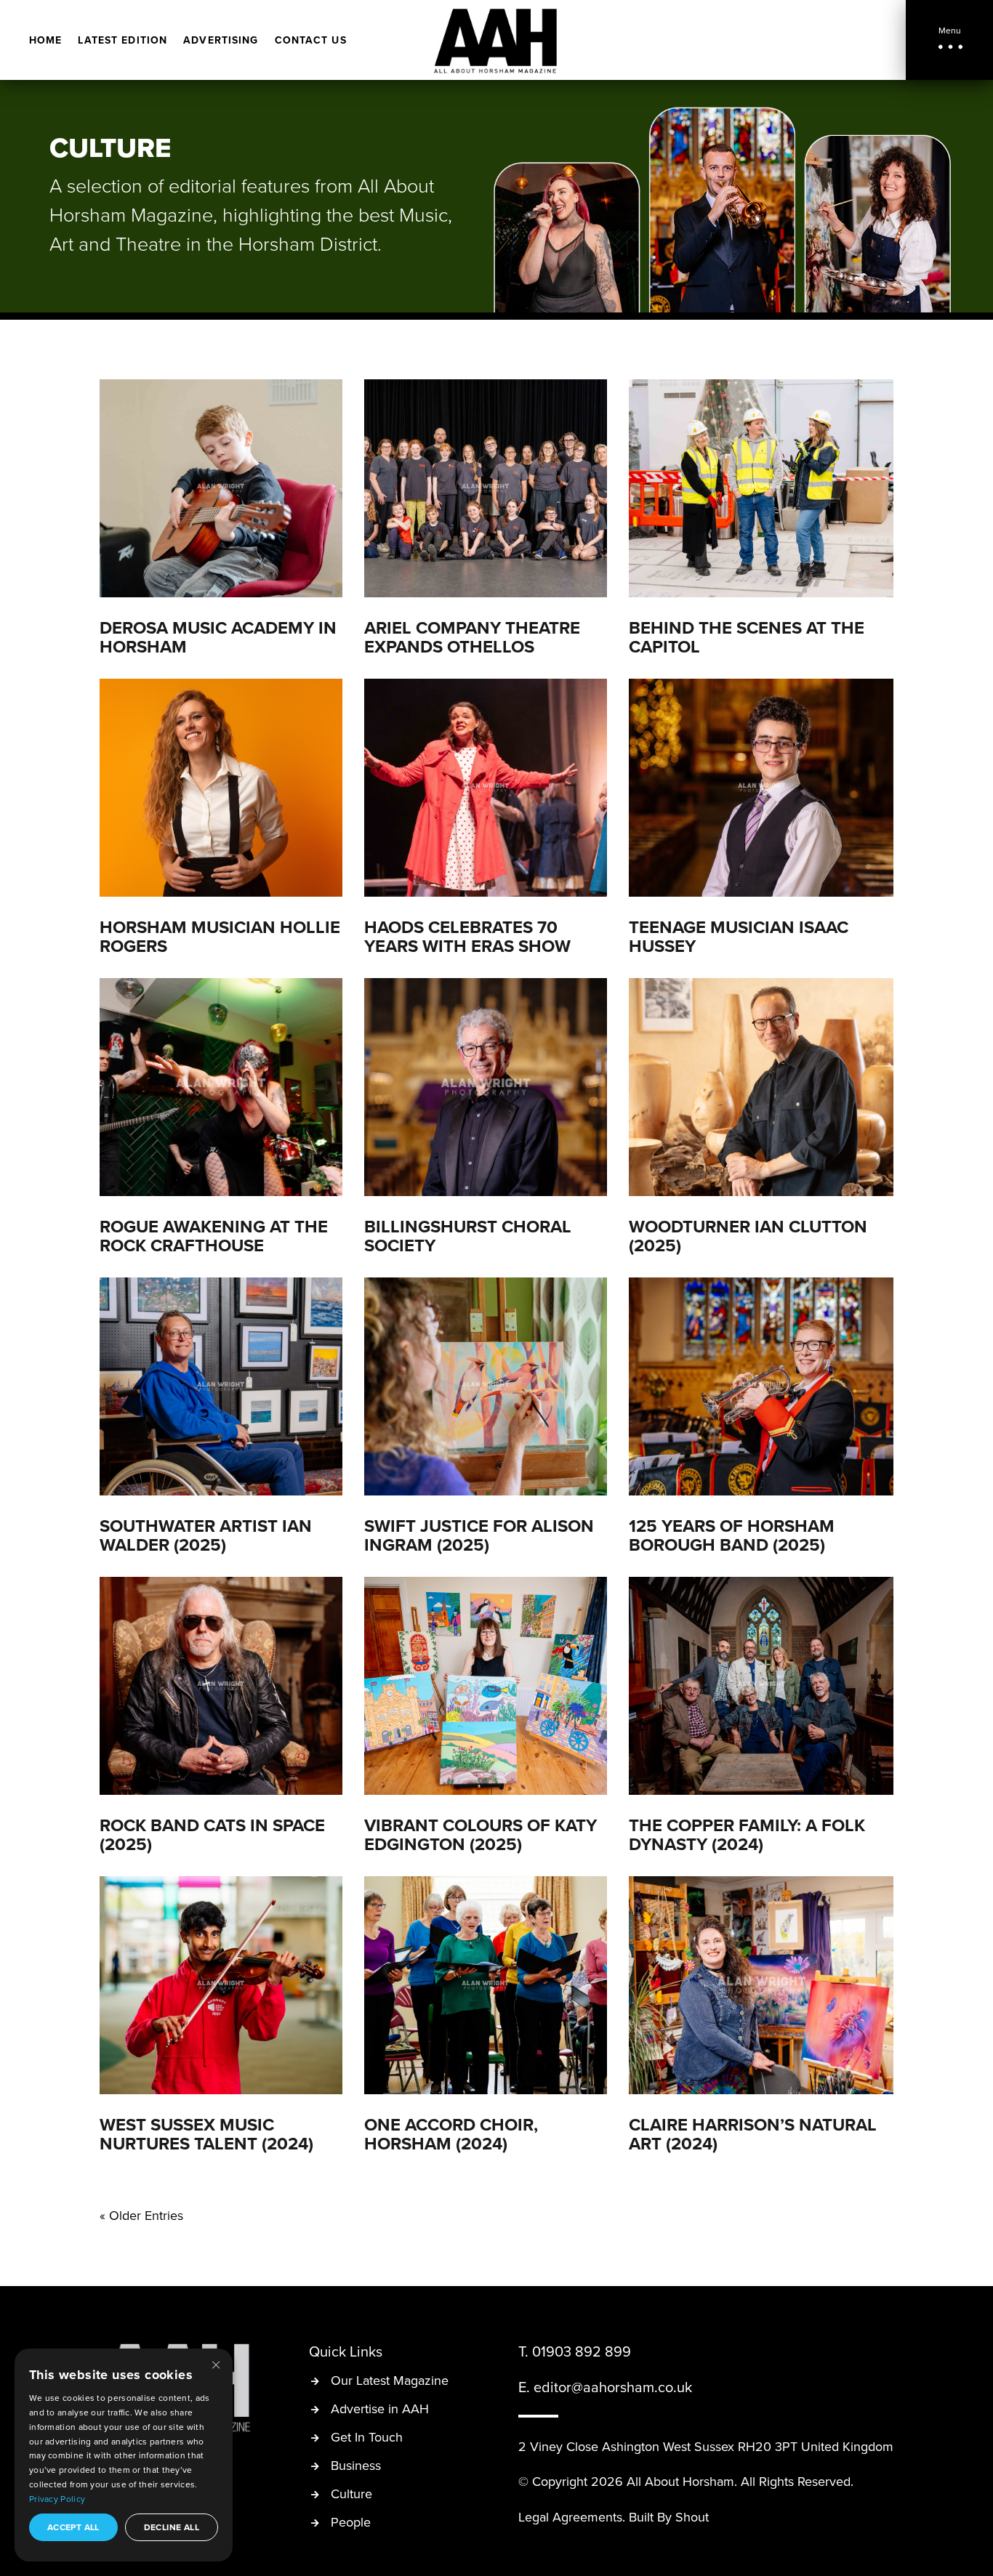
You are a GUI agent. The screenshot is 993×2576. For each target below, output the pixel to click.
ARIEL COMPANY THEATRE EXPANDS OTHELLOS (472, 637)
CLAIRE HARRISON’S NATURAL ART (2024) (753, 2134)
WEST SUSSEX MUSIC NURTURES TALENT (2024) (206, 2134)
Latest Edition (122, 41)
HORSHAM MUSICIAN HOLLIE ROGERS (220, 936)
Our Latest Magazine (390, 2382)
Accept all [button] (73, 2527)
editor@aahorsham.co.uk (613, 2387)
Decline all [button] (172, 2527)
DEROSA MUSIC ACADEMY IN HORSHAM (218, 637)
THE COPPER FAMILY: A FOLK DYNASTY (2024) (747, 1834)
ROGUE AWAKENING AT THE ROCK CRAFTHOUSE (214, 1236)
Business (356, 2467)
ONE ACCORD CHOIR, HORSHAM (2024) (451, 2134)
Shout (692, 2517)
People (351, 2523)
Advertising (221, 41)
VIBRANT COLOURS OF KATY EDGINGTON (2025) (481, 1834)
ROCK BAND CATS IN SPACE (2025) (212, 1834)
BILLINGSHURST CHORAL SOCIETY (468, 1236)
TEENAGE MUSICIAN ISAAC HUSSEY (739, 936)
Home (45, 41)
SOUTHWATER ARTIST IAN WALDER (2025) (206, 1535)
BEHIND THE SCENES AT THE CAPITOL (747, 637)
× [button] (216, 2364)
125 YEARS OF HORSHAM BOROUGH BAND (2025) (732, 1535)
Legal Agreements (570, 2517)
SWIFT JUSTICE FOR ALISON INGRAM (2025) (479, 1535)
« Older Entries (141, 2215)
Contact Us (311, 41)
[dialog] (124, 2455)
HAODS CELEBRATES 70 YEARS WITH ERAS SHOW (467, 936)
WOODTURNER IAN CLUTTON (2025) (748, 1236)
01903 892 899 (582, 2351)
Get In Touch (367, 2438)
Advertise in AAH (380, 2410)
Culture (351, 2495)
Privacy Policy (57, 2499)
